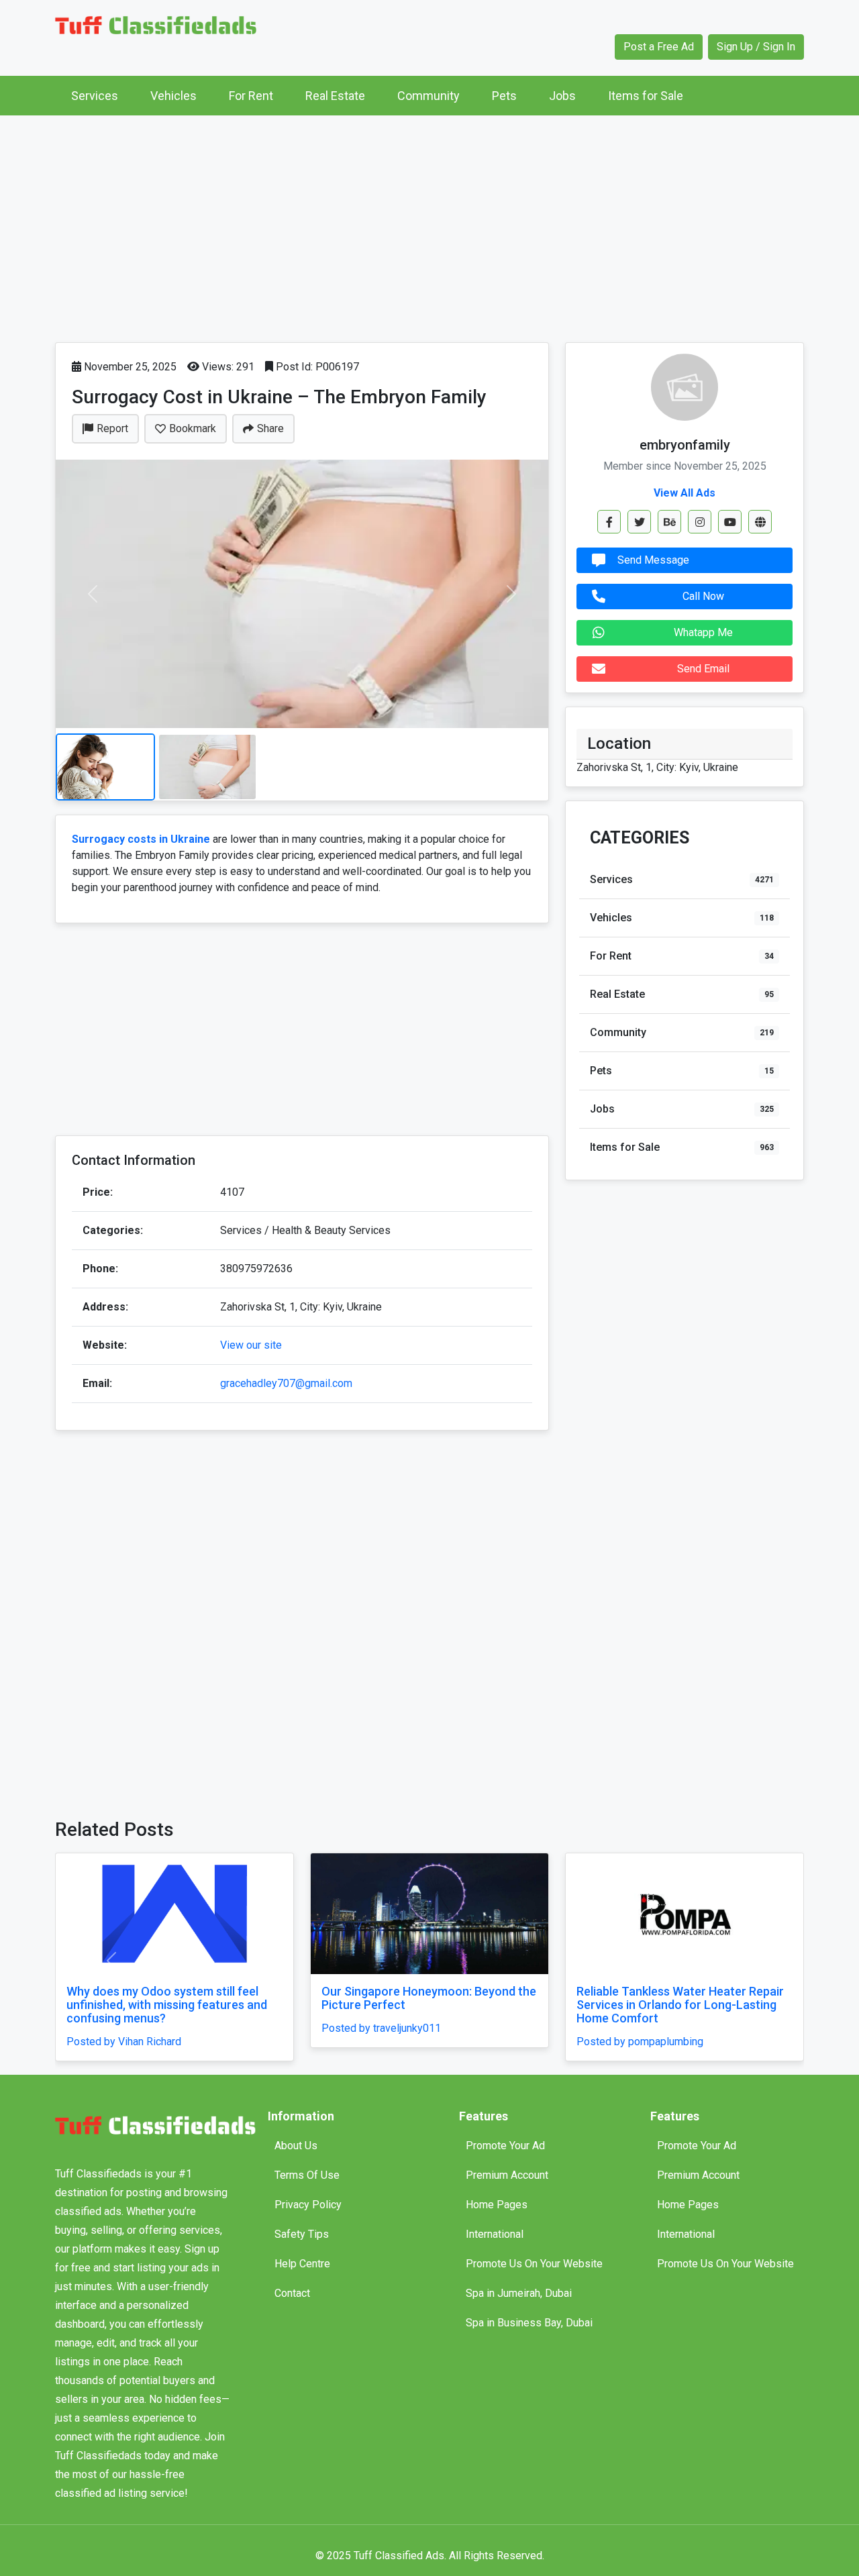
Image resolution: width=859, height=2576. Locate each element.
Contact (292, 2293)
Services (95, 96)
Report (112, 428)
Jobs (562, 96)
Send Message (653, 560)
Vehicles (173, 96)
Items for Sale (646, 96)
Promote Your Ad (505, 2146)
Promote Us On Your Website (534, 2264)
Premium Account (507, 2175)
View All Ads (685, 493)
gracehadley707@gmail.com (286, 1383)
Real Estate (335, 96)
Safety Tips (302, 2234)
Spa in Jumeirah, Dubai (519, 2293)
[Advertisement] (429, 225)
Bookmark (193, 428)
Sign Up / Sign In (756, 47)
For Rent (251, 96)
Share (270, 428)
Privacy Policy (308, 2205)
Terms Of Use (307, 2175)
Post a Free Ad (659, 47)
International (495, 2234)
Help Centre (302, 2264)
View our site (251, 1345)
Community (428, 96)
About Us (296, 2146)
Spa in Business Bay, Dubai (529, 2323)
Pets (504, 96)
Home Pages (497, 2205)
